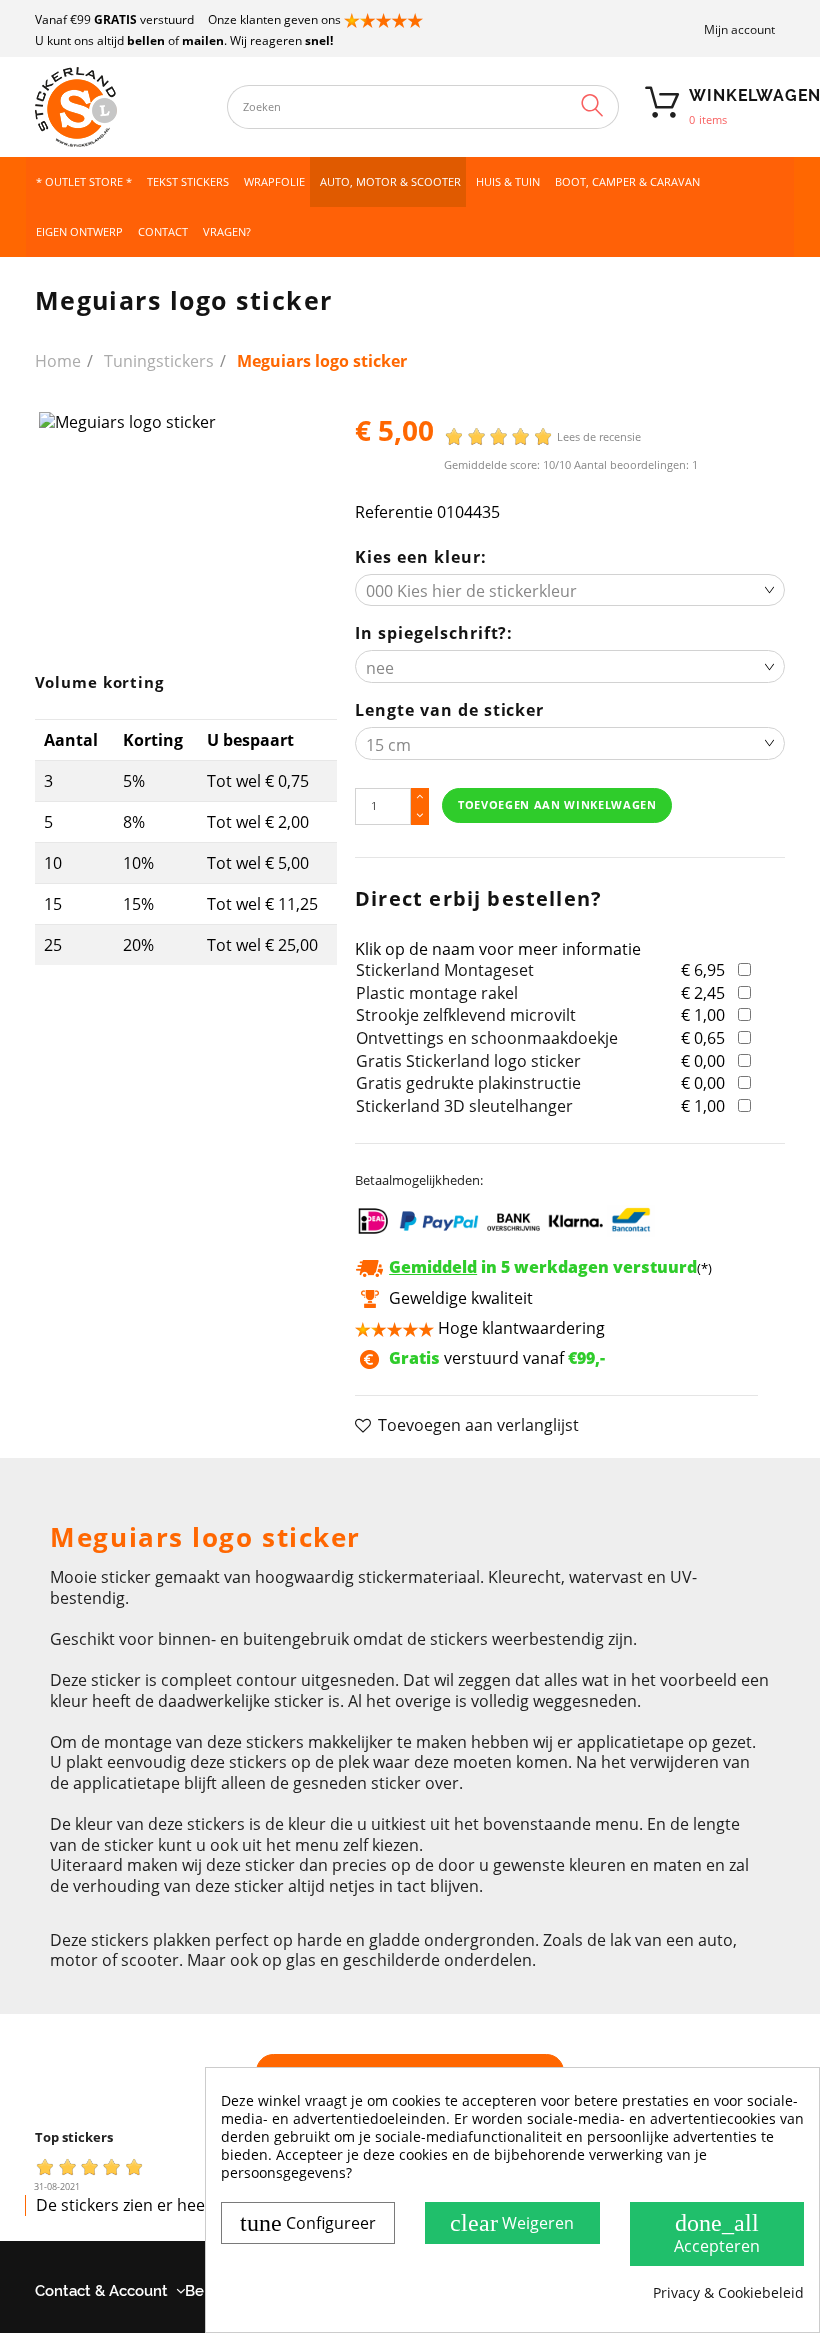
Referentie (394, 512)
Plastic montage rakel (437, 993)
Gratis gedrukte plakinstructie (468, 1083)
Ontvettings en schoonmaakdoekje (487, 1038)
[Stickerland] (121, 107)
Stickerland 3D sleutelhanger (464, 1106)
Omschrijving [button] (99, 1483)
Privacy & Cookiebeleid (728, 2293)
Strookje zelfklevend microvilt (466, 1015)
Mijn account (739, 29)
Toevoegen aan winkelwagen (557, 804)
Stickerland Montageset (445, 970)
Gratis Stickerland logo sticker (468, 1061)
